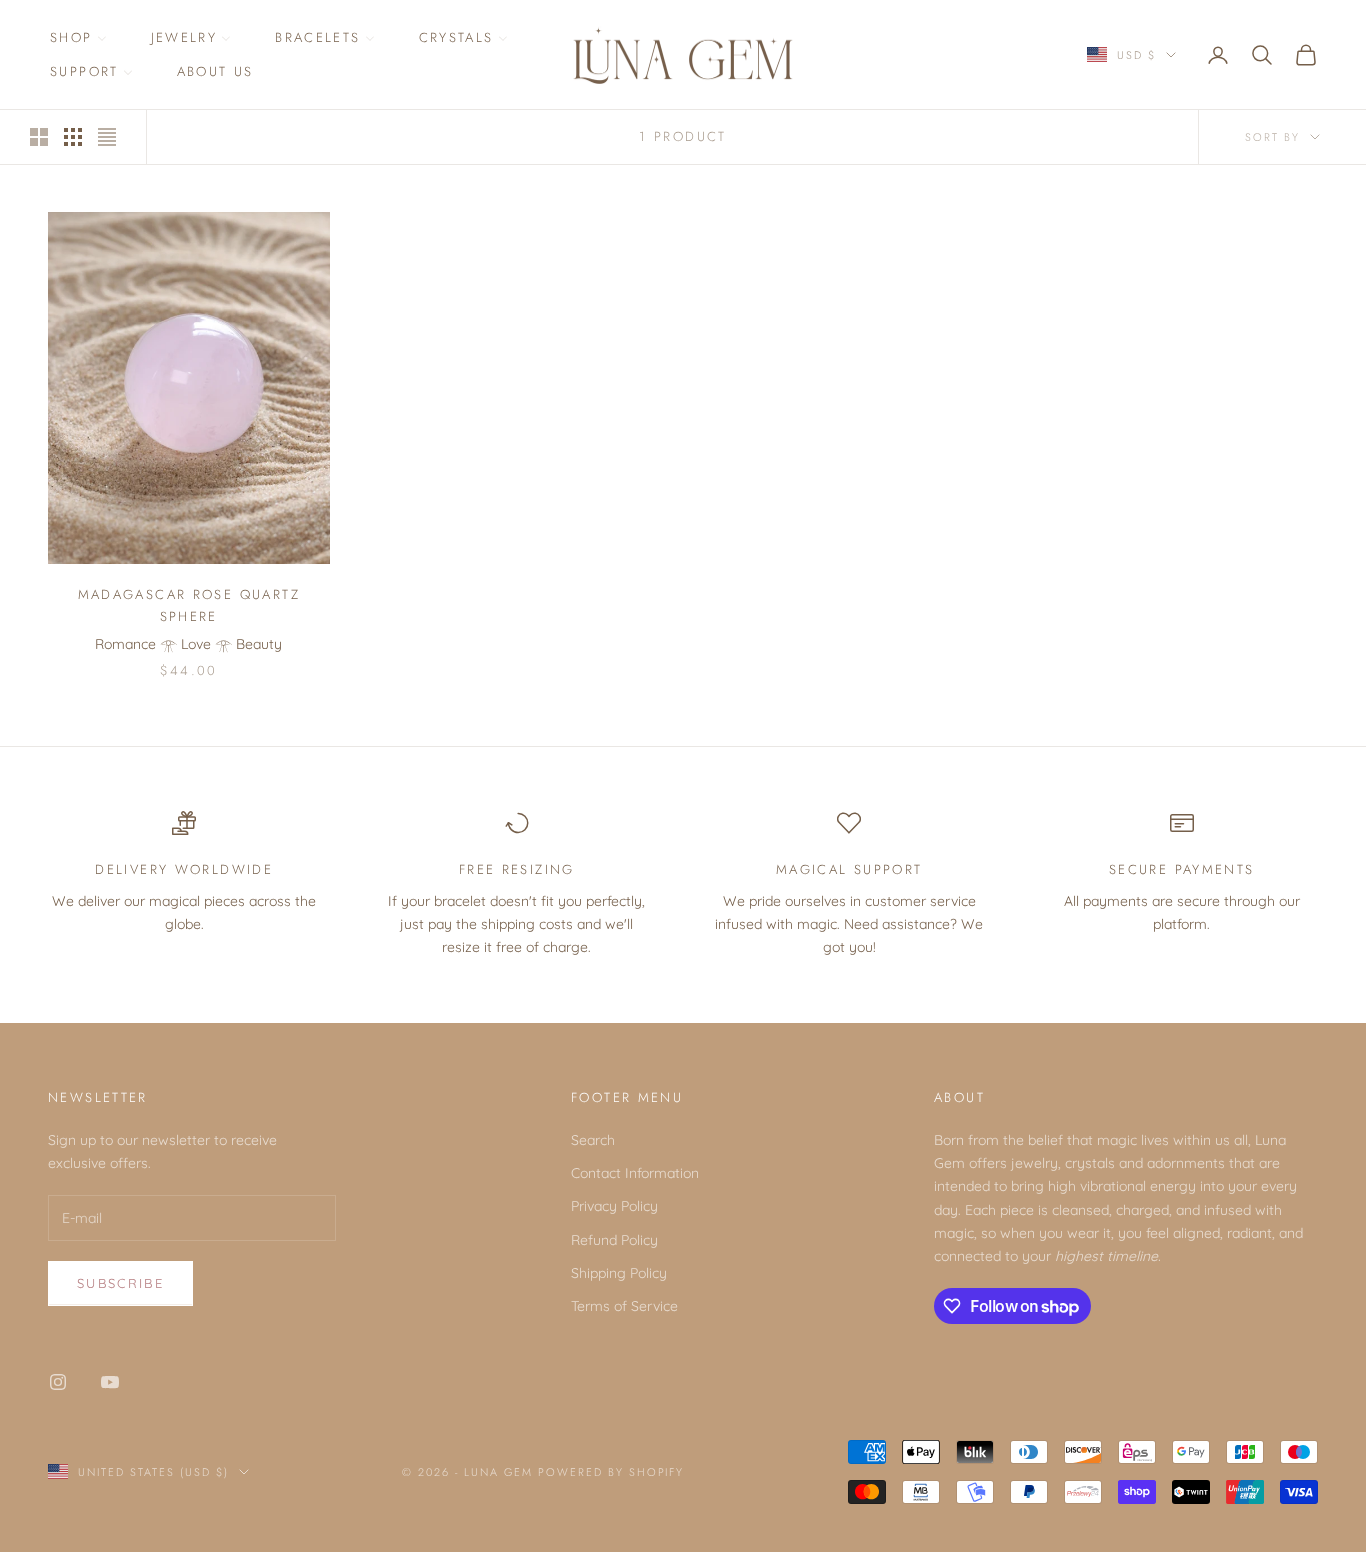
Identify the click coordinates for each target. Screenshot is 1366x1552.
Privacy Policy (614, 1206)
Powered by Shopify (611, 1472)
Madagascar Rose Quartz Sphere (189, 605)
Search (593, 1140)
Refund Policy (614, 1240)
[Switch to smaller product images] (73, 137)
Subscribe (120, 1283)
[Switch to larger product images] (39, 137)
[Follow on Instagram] (58, 1382)
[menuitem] (78, 38)
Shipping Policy (619, 1273)
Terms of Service (624, 1306)
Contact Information (635, 1173)
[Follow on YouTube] (110, 1382)
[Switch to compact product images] (107, 137)
